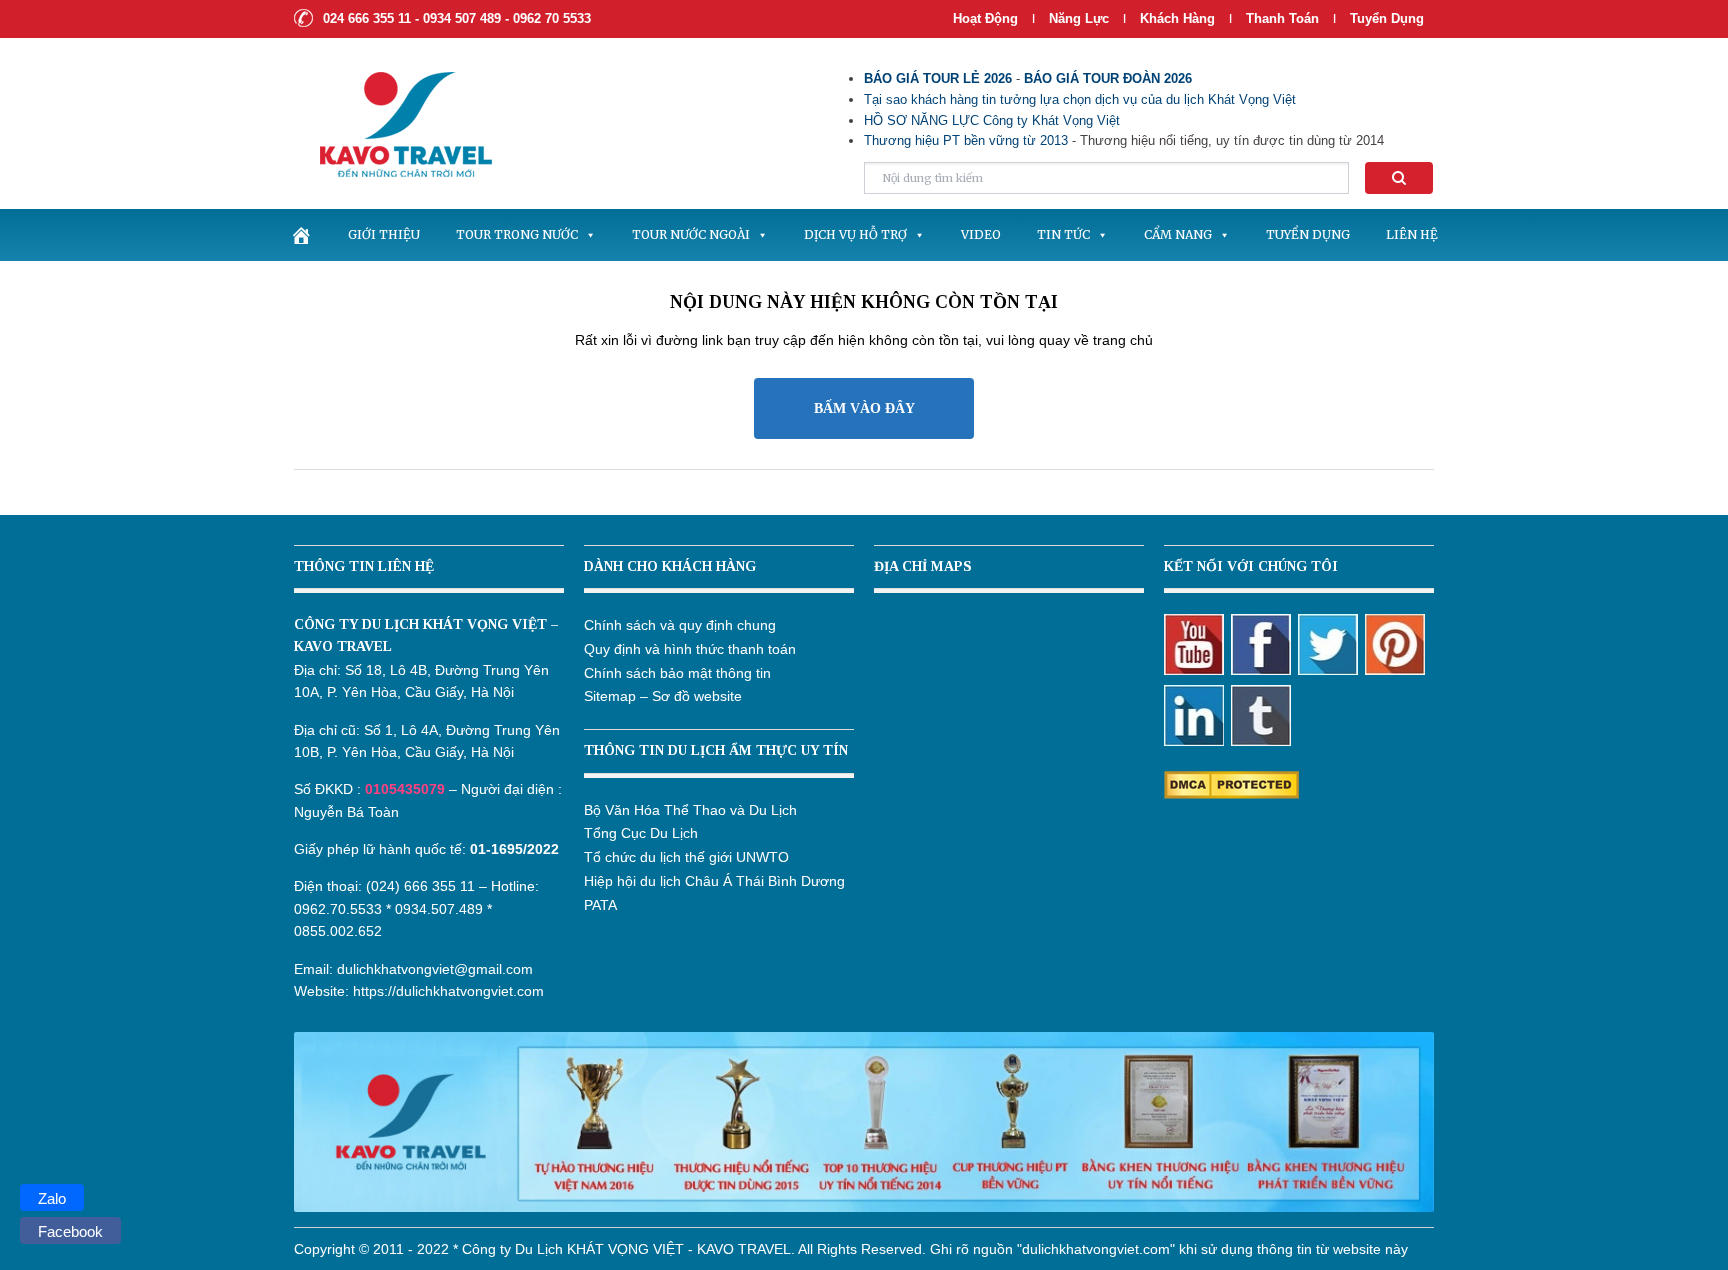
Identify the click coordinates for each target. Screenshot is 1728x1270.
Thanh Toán (1284, 18)
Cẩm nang (1178, 234)
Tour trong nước (517, 234)
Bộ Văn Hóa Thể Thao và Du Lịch (690, 810)
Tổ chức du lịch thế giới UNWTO (686, 857)
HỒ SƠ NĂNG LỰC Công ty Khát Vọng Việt (992, 120)
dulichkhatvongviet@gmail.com (435, 969)
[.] (301, 235)
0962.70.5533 (338, 909)
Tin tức (1063, 234)
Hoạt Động (985, 18)
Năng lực (1079, 18)
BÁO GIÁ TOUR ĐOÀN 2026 (1108, 78)
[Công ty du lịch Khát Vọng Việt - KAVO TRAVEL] (393, 123)
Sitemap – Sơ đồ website (663, 696)
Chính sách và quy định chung (680, 625)
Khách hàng (1177, 18)
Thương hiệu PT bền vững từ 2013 (966, 140)
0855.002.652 (338, 931)
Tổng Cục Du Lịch (641, 833)
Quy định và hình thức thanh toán (690, 649)
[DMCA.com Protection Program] (1231, 784)
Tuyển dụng (1387, 18)
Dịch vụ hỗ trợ (855, 234)
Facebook (70, 1231)
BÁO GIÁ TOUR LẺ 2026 (938, 78)
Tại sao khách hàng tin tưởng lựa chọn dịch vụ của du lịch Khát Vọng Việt (1080, 99)
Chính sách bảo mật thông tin (677, 673)
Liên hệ (1412, 234)
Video (981, 234)
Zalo (52, 1198)
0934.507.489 (439, 909)
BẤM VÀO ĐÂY (864, 408)
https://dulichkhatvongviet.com (448, 991)
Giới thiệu (384, 234)
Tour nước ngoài (691, 234)
